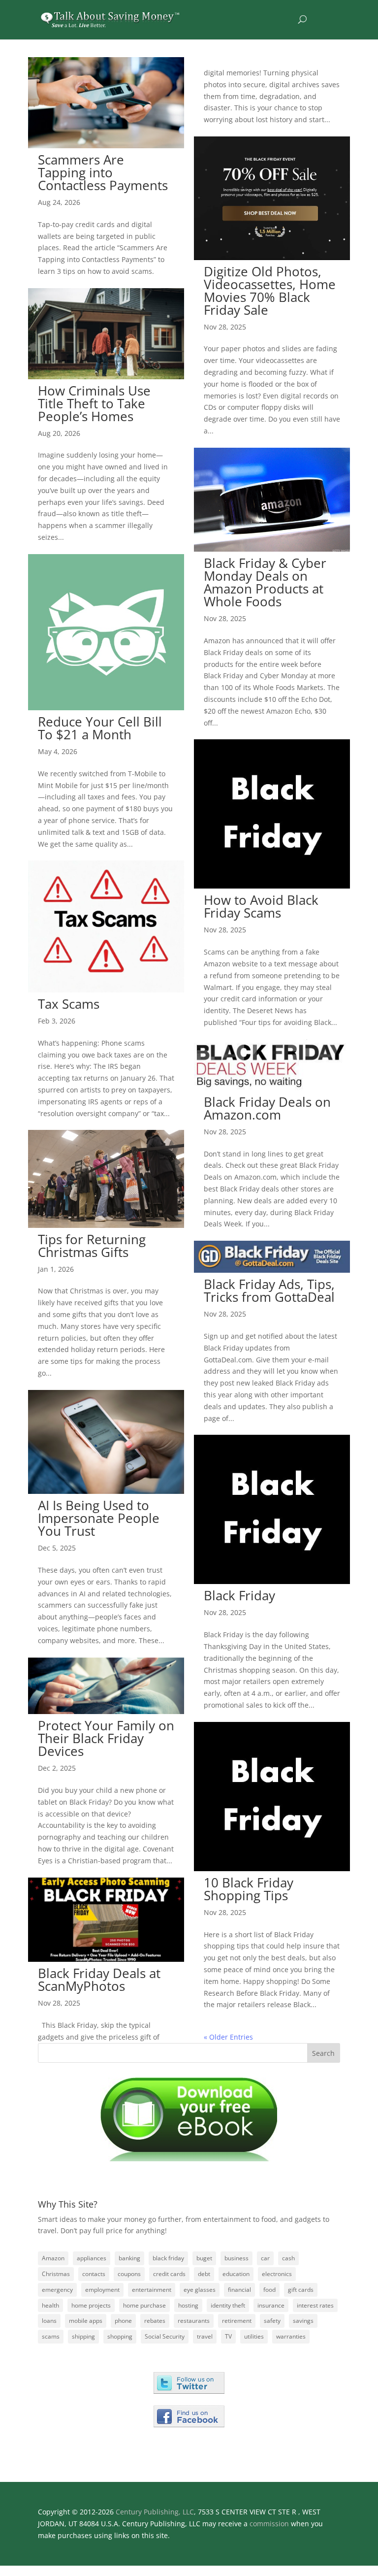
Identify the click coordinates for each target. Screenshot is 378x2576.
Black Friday (239, 1595)
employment (102, 2290)
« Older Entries (228, 2037)
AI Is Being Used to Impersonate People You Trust (99, 1518)
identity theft (228, 2305)
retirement (237, 2321)
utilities (254, 2336)
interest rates (315, 2305)
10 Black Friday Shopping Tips (249, 1889)
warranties (291, 2336)
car (265, 2258)
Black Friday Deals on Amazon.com (267, 1108)
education (236, 2274)
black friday (168, 2258)
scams (51, 2336)
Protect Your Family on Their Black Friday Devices (106, 1738)
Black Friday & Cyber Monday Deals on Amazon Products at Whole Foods (265, 582)
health (50, 2305)
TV (228, 2336)
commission (269, 2524)
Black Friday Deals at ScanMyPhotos (99, 1980)
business (236, 2258)
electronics (277, 2274)
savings (303, 2321)
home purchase (144, 2305)
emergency (57, 2290)
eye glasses (200, 2290)
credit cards (169, 2274)
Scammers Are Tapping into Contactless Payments (103, 172)
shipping (83, 2336)
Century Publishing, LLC (155, 2512)
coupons (129, 2274)
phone (123, 2321)
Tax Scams (69, 1004)
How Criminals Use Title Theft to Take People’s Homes (94, 403)
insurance (271, 2305)
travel (205, 2336)
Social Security (165, 2336)
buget (204, 2258)
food (269, 2290)
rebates (155, 2321)
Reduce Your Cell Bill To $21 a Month (100, 728)
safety (272, 2321)
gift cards (301, 2290)
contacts (94, 2274)
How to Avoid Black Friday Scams (261, 906)
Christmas (56, 2274)
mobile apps (86, 2321)
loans (49, 2321)
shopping (120, 2336)
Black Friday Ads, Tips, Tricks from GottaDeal (269, 1290)
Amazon (53, 2258)
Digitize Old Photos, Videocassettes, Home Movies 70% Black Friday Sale (270, 291)
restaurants (194, 2321)
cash (288, 2258)
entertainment (152, 2290)
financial (239, 2290)
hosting (188, 2305)
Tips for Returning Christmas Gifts (92, 1246)
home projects (91, 2305)
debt (204, 2274)
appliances (92, 2258)
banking (129, 2258)
